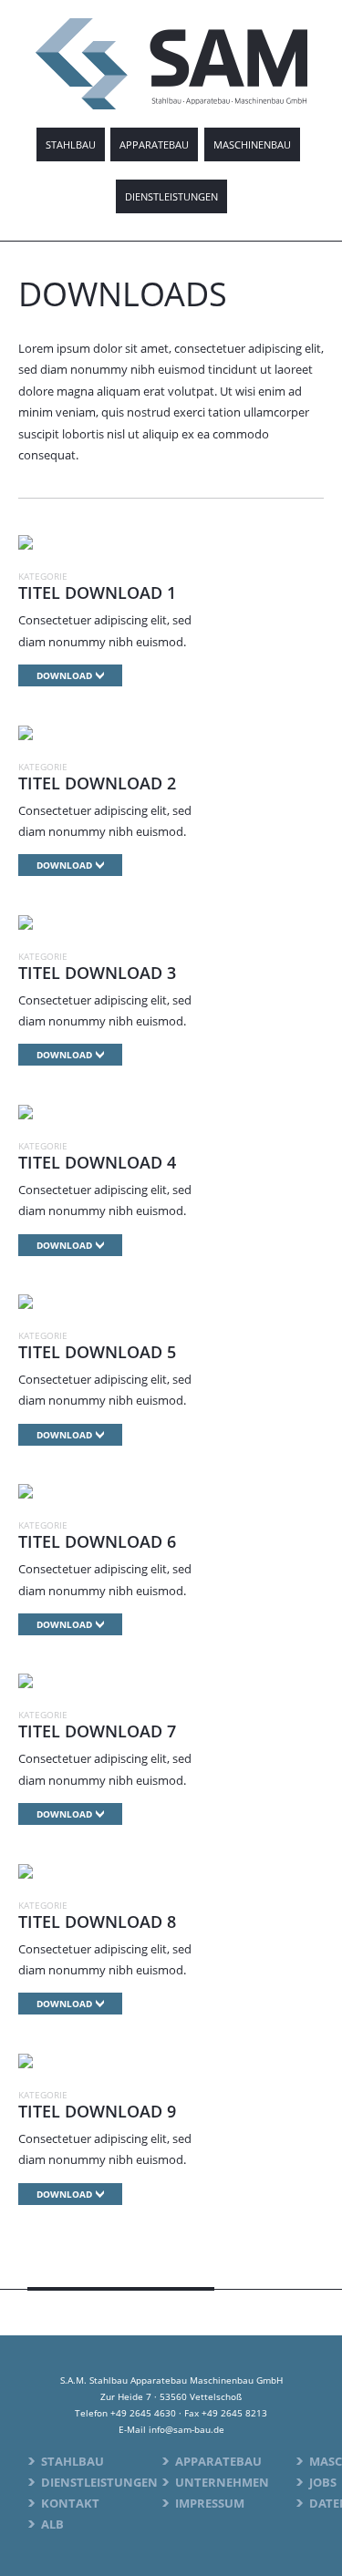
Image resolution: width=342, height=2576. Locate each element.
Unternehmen (222, 2482)
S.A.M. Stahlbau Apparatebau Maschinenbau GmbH (171, 64)
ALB (52, 2524)
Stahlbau (71, 144)
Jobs (323, 2482)
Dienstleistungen (171, 196)
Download (64, 675)
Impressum (210, 2503)
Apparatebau (154, 144)
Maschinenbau (252, 144)
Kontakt (70, 2503)
